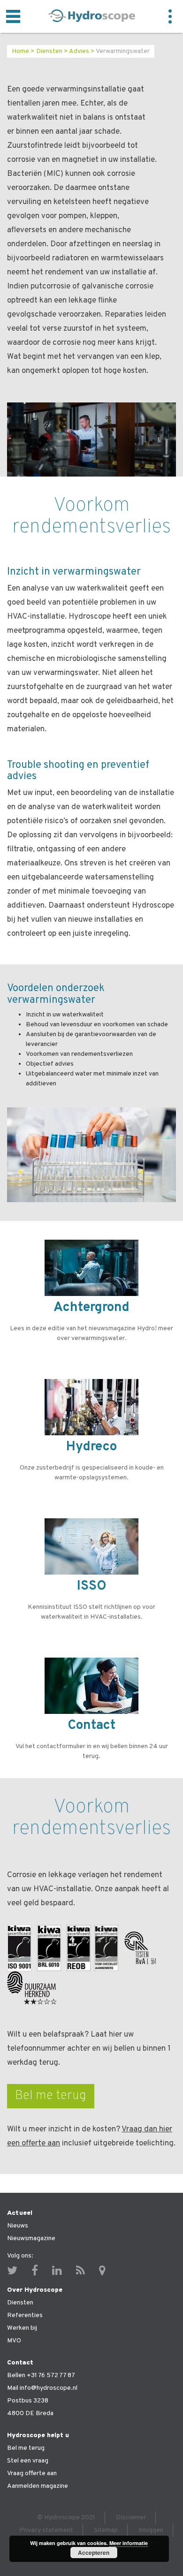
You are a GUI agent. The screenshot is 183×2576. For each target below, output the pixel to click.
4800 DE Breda (30, 2413)
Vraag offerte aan (32, 2474)
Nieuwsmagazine (31, 2239)
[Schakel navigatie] (13, 16)
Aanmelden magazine (38, 2486)
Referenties (25, 2315)
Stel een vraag (28, 2461)
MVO (14, 2341)
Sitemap (106, 2530)
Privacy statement (46, 2530)
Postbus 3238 (28, 2401)
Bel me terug (51, 2096)
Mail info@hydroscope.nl (42, 2388)
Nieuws (18, 2226)
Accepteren (94, 2553)
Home (20, 51)
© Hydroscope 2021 (66, 2518)
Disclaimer (131, 2518)
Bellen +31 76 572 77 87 (41, 2375)
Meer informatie (129, 2543)
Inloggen (151, 2530)
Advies (79, 51)
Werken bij (22, 2328)
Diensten (49, 51)
